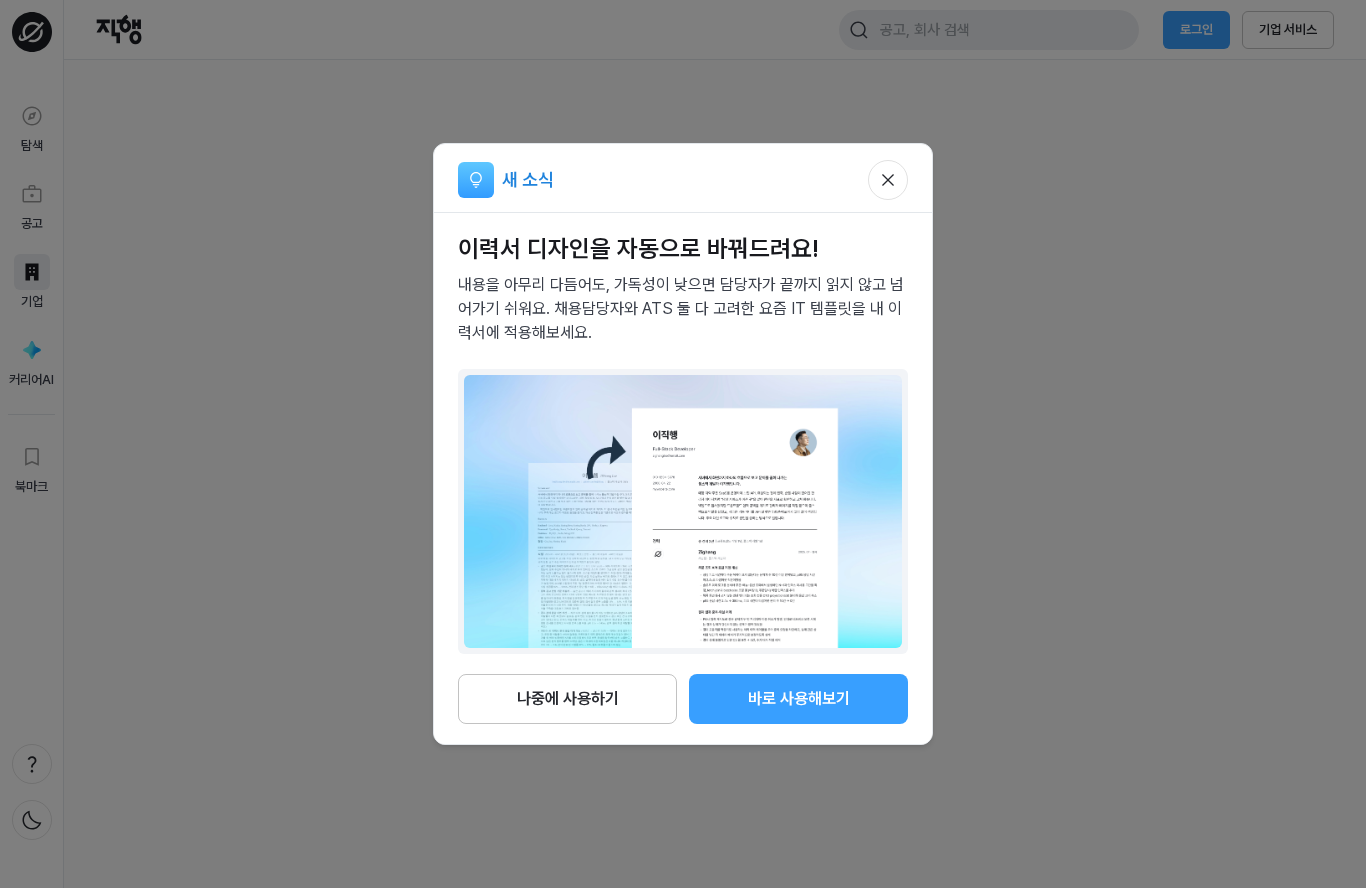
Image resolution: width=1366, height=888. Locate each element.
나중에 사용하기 (568, 698)
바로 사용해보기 (799, 698)
